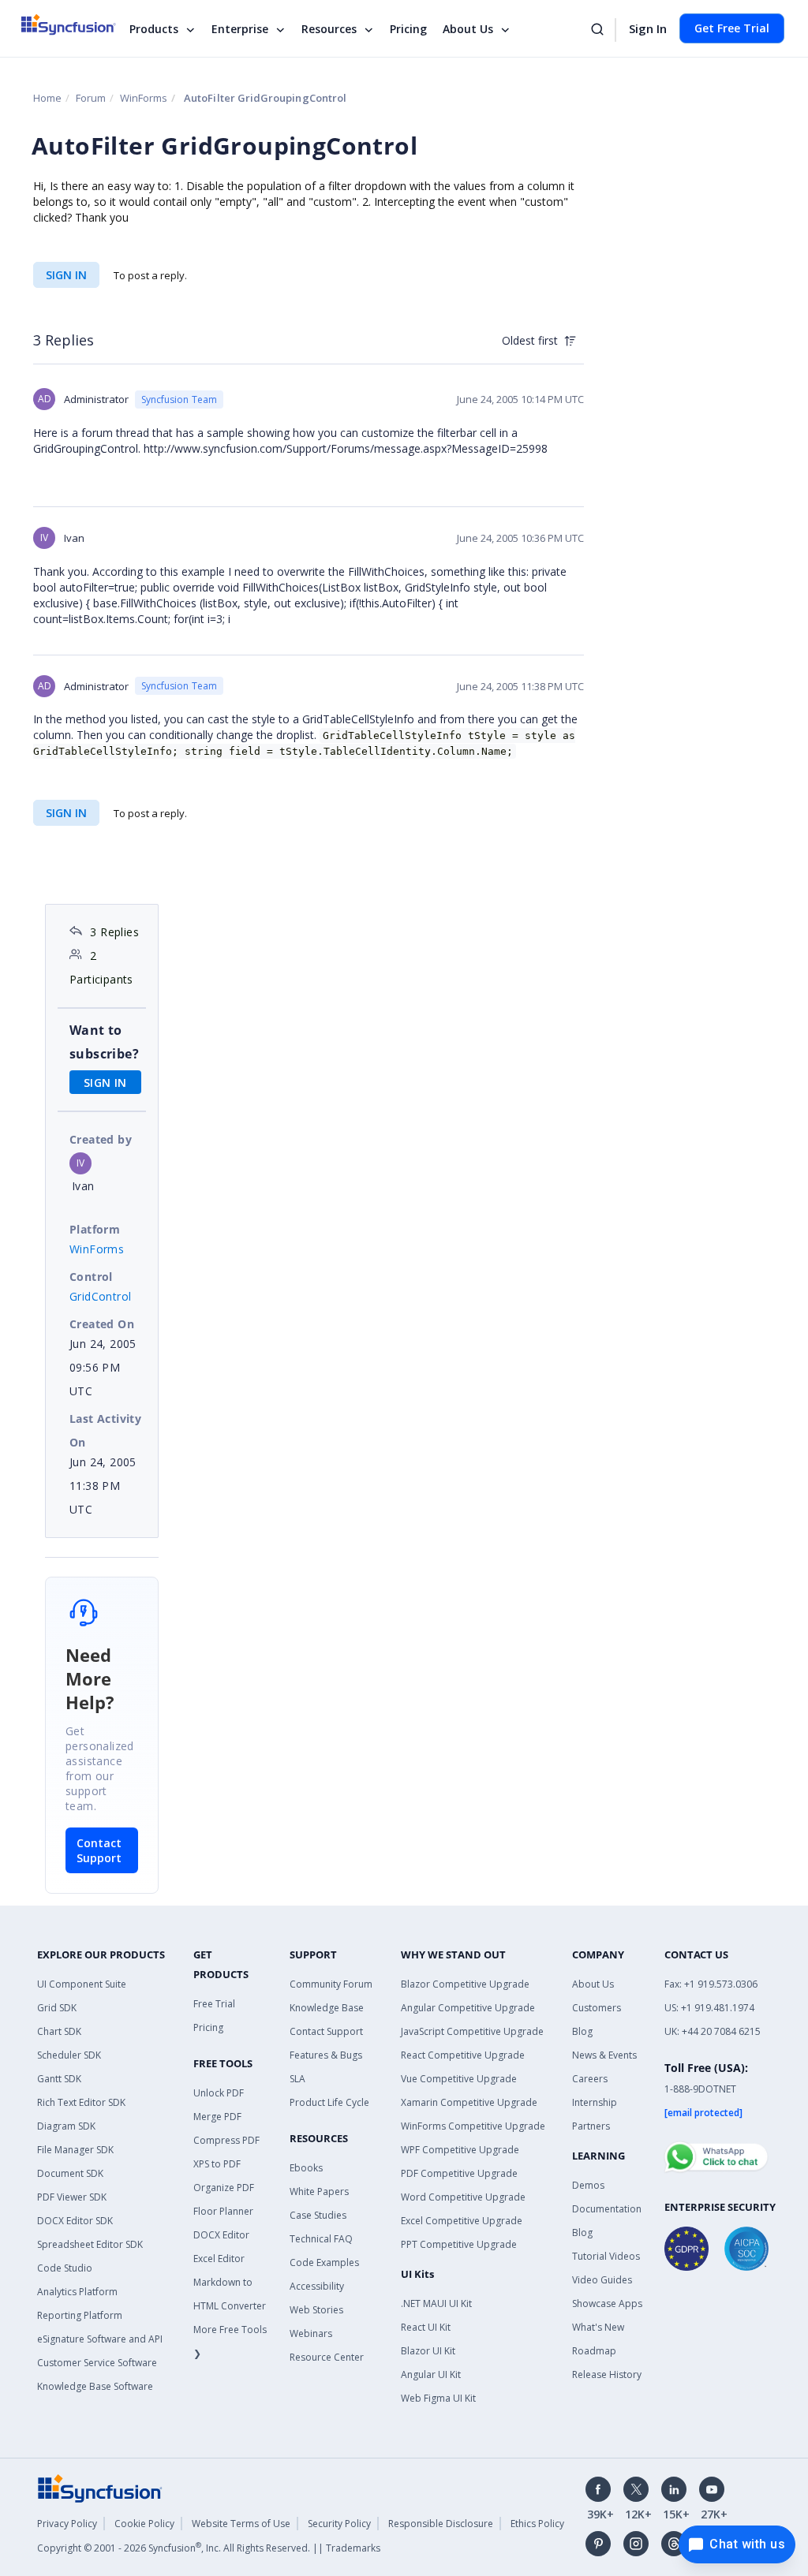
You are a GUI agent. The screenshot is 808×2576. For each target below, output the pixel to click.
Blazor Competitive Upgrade (465, 1984)
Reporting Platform (80, 2315)
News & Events (604, 2055)
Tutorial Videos (606, 2256)
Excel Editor (219, 2259)
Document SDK (70, 2173)
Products (154, 29)
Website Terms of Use (241, 2524)
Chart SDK (59, 2031)
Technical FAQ (321, 2239)
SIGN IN (66, 275)
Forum (91, 98)
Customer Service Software (97, 2363)
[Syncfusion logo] (79, 24)
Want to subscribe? (104, 1042)
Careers (590, 2079)
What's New (598, 2327)
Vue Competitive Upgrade (459, 2079)
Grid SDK (57, 2008)
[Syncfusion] (100, 2487)
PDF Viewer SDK (72, 2197)
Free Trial (214, 2004)
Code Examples (324, 2262)
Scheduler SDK (69, 2055)
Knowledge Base (327, 2008)
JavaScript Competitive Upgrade (472, 2031)
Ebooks (306, 2168)
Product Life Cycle (329, 2102)
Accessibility (317, 2286)
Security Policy (339, 2524)
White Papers (319, 2191)
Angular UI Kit (431, 2374)
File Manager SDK (75, 2150)
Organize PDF (224, 2188)
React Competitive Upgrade (463, 2055)
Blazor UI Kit (428, 2351)
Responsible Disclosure (441, 2524)
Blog (582, 2031)
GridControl (100, 1296)
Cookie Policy (144, 2524)
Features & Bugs (326, 2055)
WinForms (144, 98)
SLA (297, 2079)
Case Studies (318, 2215)
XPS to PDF (217, 2164)
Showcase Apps (607, 2303)
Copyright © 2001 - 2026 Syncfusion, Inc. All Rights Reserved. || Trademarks (209, 2548)
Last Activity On (105, 1430)
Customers (597, 2008)
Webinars (311, 2333)
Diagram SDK (66, 2126)
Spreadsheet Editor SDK (90, 2244)
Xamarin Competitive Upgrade (469, 2102)
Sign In (648, 28)
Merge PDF (217, 2117)
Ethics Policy (537, 2524)
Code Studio (65, 2268)
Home (47, 98)
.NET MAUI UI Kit (436, 2303)
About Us (468, 29)
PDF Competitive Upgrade (459, 2173)
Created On (102, 1324)
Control (91, 1277)
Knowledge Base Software (95, 2386)
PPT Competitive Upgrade (459, 2244)
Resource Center (327, 2357)
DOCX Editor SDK (75, 2221)
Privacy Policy (67, 2524)
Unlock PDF (219, 2093)
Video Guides (602, 2280)
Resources (329, 29)
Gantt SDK (59, 2079)
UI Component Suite (82, 1984)
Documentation (607, 2209)
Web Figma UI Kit (438, 2398)
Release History (607, 2374)
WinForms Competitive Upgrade (473, 2126)
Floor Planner (223, 2211)
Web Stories (316, 2310)
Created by (101, 1139)
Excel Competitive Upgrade (462, 2221)
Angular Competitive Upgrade (468, 2008)
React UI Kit (426, 2327)
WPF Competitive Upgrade (460, 2150)
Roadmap (594, 2351)
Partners (591, 2126)
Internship (595, 2102)
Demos (588, 2185)
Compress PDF (226, 2140)
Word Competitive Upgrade (463, 2197)
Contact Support (99, 1850)
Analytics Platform (77, 2292)
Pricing (408, 29)
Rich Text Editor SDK (81, 2102)
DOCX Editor (221, 2235)
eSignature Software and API (100, 2339)
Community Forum (331, 1984)
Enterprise (240, 29)
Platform (95, 1229)
